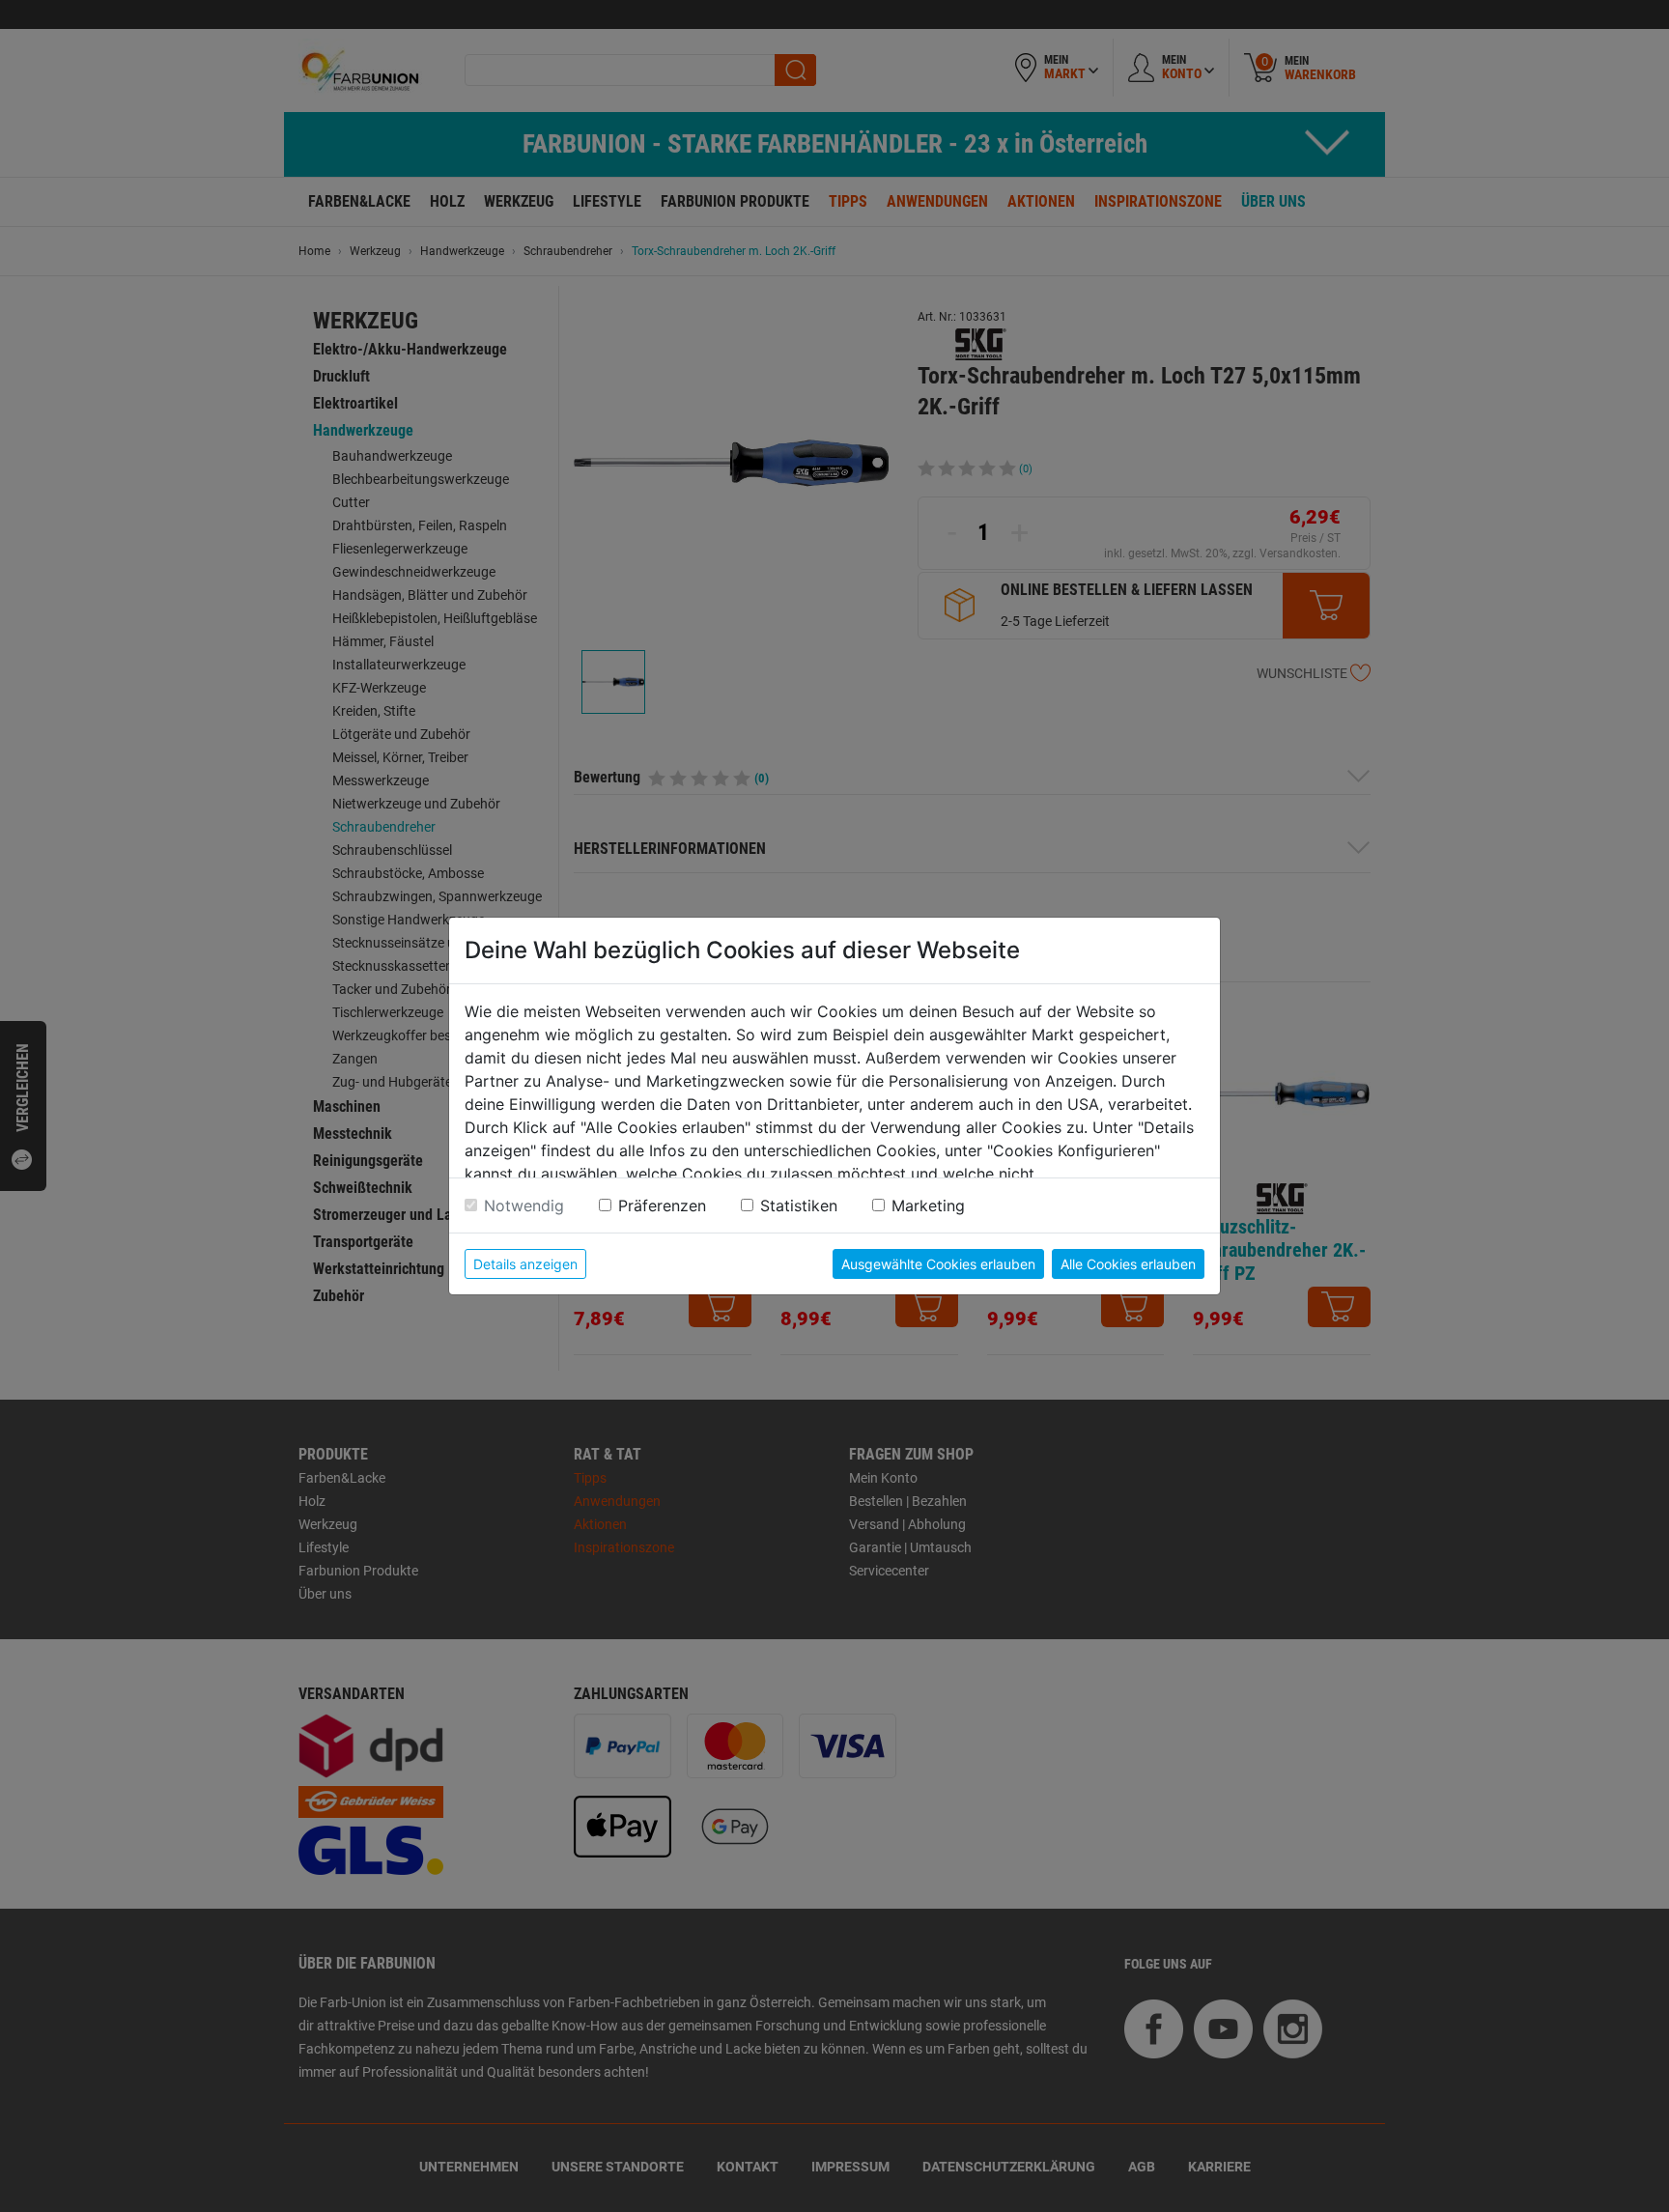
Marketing (928, 1205)
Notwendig (524, 1205)
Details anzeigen (525, 1264)
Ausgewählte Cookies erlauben (938, 1264)
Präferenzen (662, 1205)
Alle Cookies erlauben (1128, 1264)
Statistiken (799, 1205)
